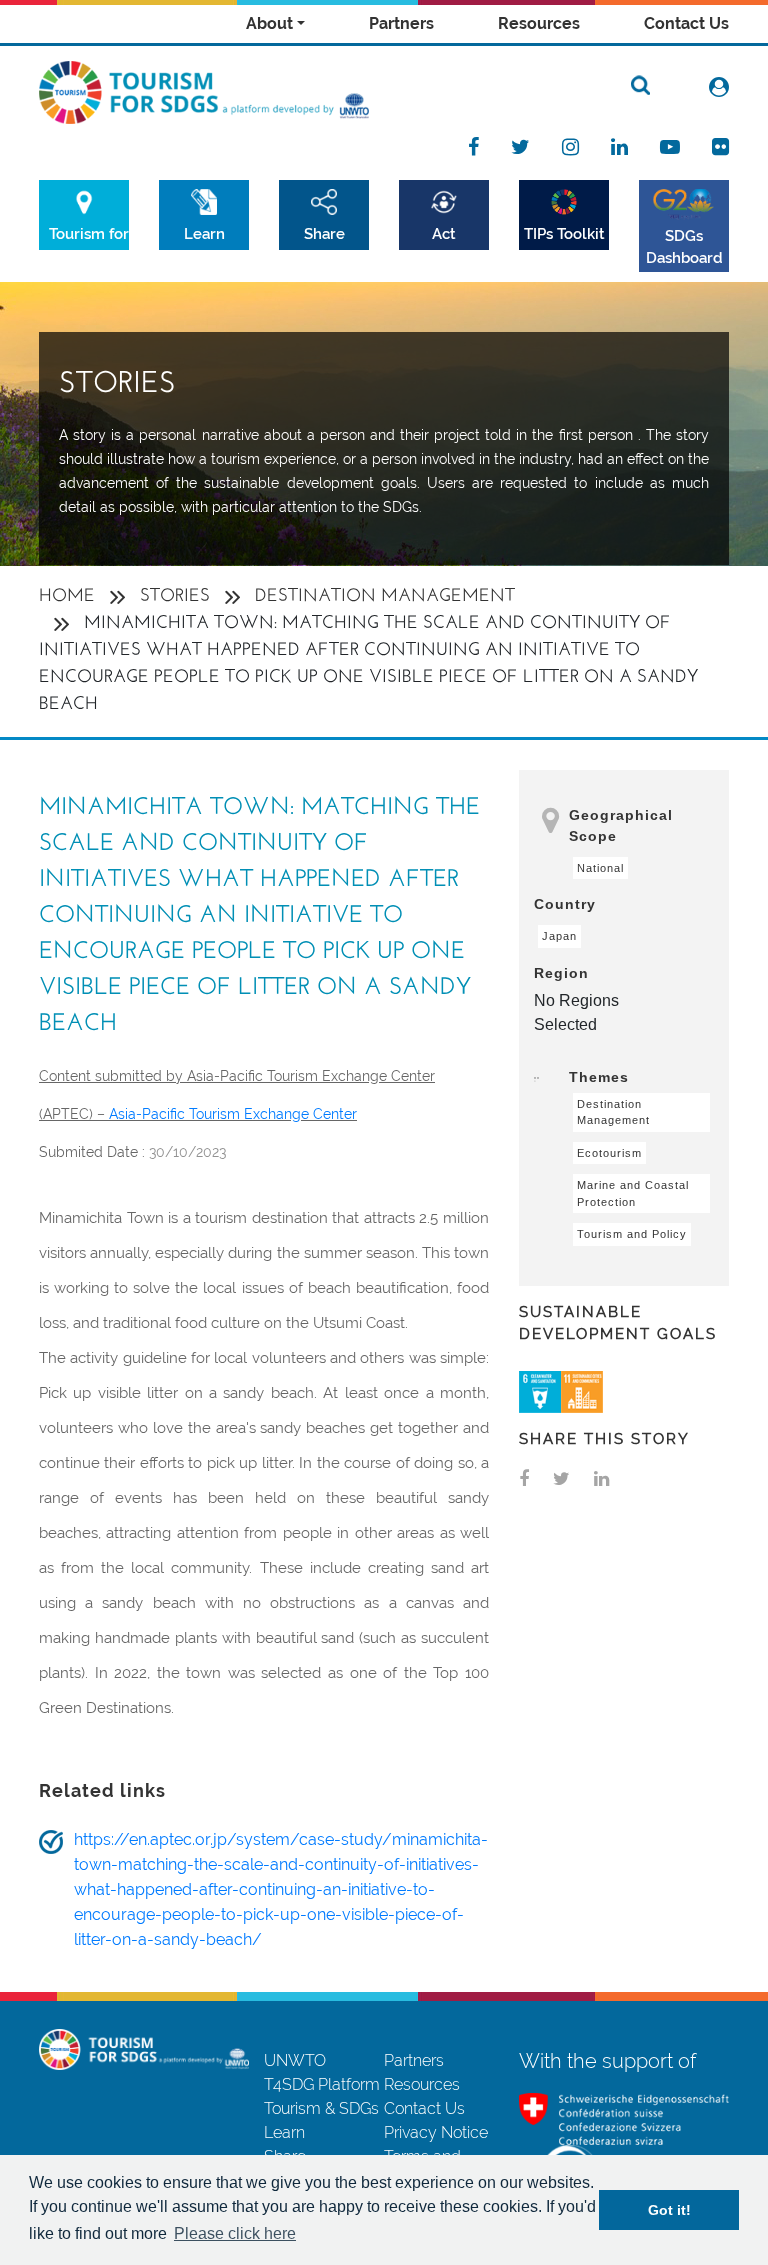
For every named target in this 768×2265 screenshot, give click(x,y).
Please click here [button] (235, 2233)
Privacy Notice (436, 2132)
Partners (401, 23)
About (269, 23)
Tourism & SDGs (321, 2108)
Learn (204, 233)
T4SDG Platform (322, 2084)
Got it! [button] (669, 2210)
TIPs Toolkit (564, 233)
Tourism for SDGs (89, 233)
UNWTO (295, 2060)
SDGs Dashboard (684, 246)
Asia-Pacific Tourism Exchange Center (233, 1114)
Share (324, 233)
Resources (539, 23)
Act (444, 233)
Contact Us (686, 23)
